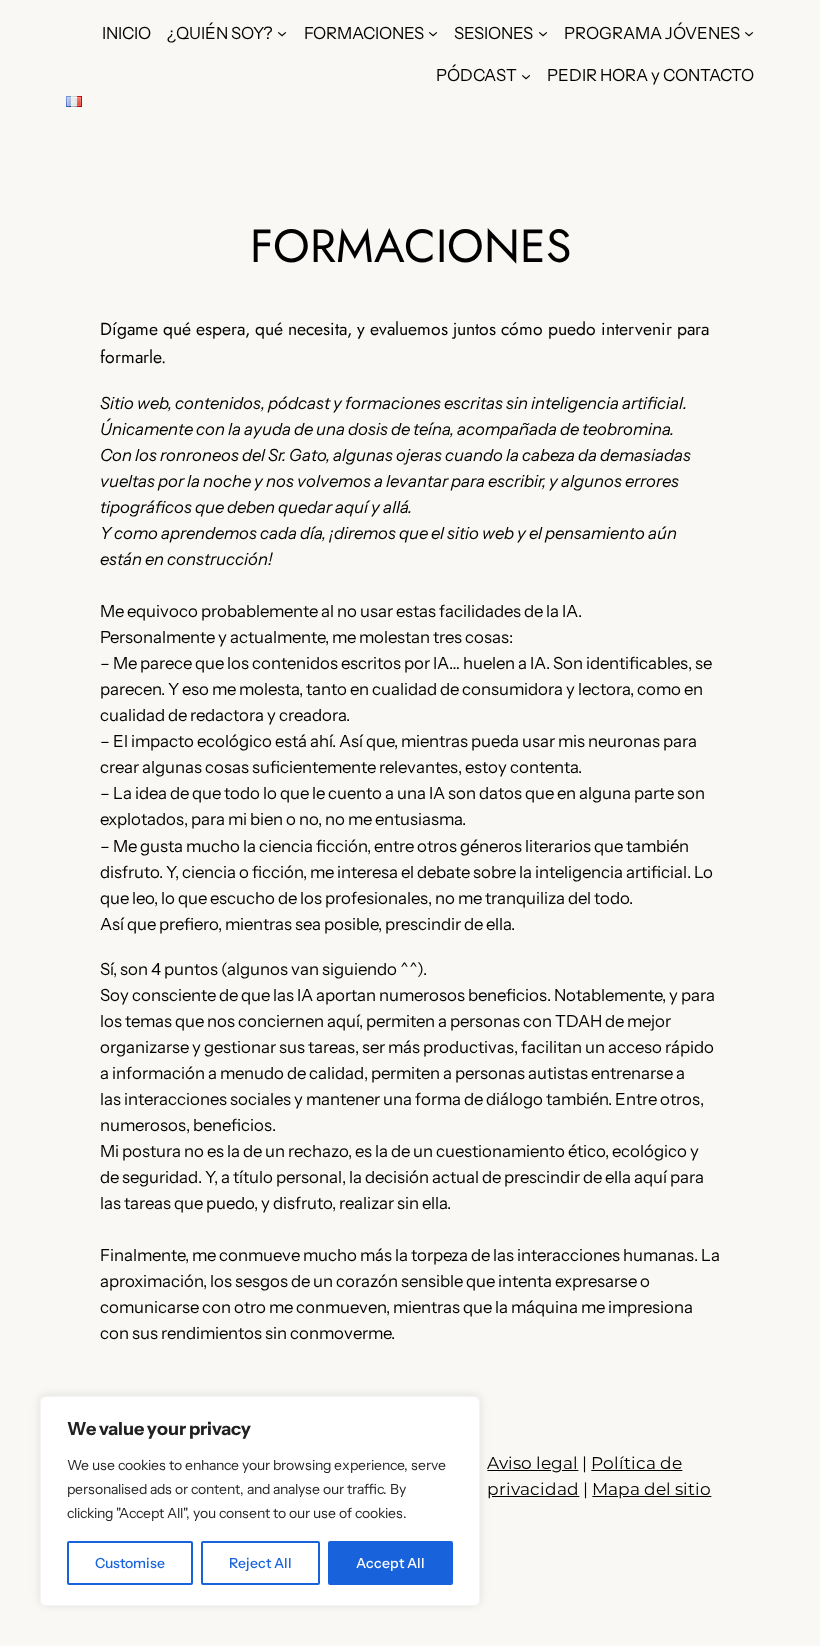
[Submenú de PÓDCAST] (526, 75)
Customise (130, 1563)
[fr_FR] (74, 101)
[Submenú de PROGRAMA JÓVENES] (749, 33)
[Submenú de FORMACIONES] (433, 33)
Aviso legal (532, 1463)
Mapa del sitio (651, 1489)
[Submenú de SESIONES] (543, 33)
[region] (260, 1501)
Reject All (260, 1563)
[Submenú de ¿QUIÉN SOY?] (282, 33)
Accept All (390, 1563)
